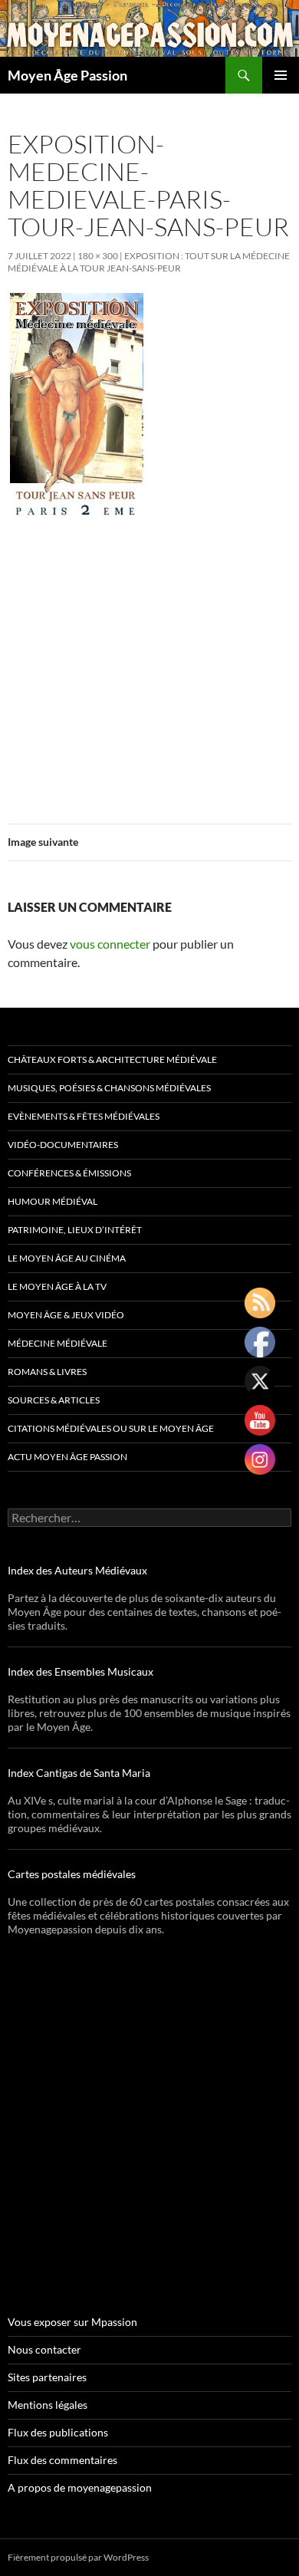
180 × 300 (98, 256)
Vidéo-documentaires (63, 1145)
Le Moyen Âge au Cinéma (67, 1258)
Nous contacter (44, 2349)
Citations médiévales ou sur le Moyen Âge (111, 1428)
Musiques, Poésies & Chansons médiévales (109, 1088)
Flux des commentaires (62, 2460)
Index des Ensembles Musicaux (80, 1671)
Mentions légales (48, 2405)
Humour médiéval (53, 1201)
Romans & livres (47, 1372)
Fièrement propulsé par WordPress (78, 2557)
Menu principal (281, 75)
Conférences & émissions (69, 1173)
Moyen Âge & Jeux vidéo (66, 1315)
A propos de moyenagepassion (80, 2487)
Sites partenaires (47, 2377)
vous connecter (110, 944)
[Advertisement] (149, 663)
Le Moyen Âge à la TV (57, 1286)
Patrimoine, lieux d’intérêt (75, 1230)
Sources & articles (54, 1400)
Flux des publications (58, 2432)
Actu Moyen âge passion (67, 1457)
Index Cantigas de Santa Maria (79, 1773)
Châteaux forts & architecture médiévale (112, 1059)
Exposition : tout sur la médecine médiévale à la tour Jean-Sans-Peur (149, 262)
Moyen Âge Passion (67, 75)
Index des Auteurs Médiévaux (77, 1570)
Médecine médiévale (58, 1343)
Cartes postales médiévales (72, 1874)
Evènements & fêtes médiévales (84, 1116)
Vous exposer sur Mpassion (72, 2322)
